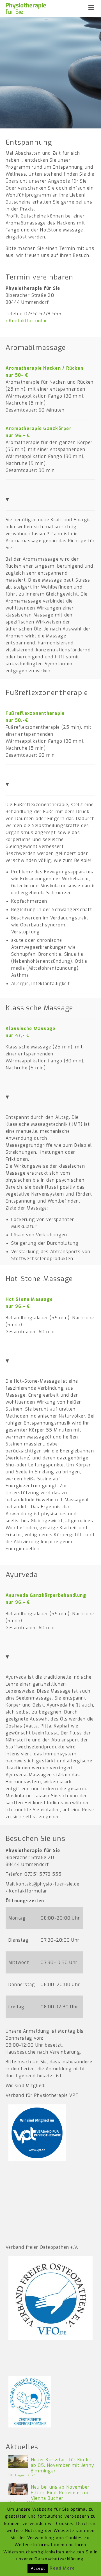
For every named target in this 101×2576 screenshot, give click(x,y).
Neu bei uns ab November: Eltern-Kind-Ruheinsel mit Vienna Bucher (61, 2493)
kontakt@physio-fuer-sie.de (48, 1884)
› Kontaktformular (26, 321)
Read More (62, 2568)
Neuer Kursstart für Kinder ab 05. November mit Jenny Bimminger (62, 2465)
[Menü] (91, 8)
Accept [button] (38, 2568)
